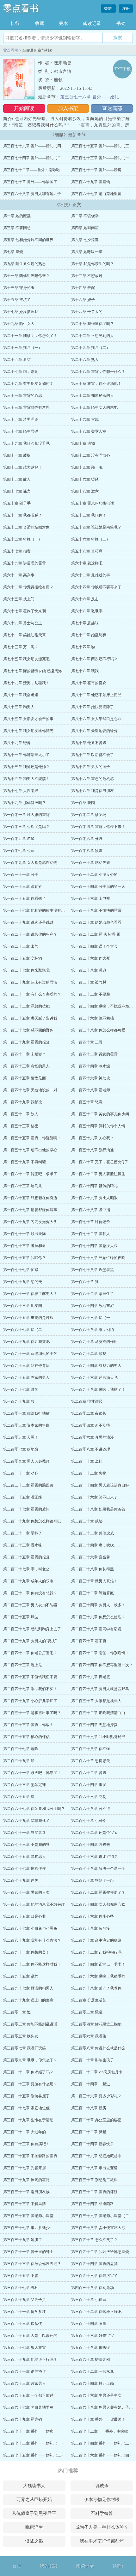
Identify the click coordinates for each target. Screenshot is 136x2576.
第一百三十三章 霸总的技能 (26, 1006)
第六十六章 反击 (85, 599)
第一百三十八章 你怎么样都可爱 (98, 1030)
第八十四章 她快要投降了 (93, 707)
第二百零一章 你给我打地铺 (26, 1413)
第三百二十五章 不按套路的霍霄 (30, 2156)
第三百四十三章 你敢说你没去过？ (32, 2264)
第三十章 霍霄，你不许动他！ (96, 384)
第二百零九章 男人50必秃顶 (26, 1461)
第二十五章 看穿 (17, 360)
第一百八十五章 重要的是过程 (28, 1318)
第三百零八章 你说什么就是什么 (98, 2048)
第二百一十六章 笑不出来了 (94, 1497)
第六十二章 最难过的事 (91, 575)
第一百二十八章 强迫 (89, 970)
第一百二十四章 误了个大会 (94, 946)
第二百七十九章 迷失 (21, 1880)
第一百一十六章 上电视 (91, 898)
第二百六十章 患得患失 (91, 1761)
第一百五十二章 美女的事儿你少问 (100, 1114)
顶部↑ (118, 2566)
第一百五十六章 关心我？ (93, 1138)
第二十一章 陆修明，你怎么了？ (30, 336)
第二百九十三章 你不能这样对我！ (32, 1964)
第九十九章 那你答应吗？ (25, 803)
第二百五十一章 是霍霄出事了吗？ (32, 1713)
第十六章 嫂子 (83, 300)
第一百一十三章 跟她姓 (23, 887)
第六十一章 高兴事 (19, 575)
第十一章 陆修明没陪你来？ (26, 276)
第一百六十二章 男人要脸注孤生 (98, 1174)
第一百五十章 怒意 (87, 1102)
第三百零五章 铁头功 (21, 2036)
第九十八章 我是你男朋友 (93, 791)
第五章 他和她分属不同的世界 (28, 240)
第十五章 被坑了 (17, 300)
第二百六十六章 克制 (89, 1797)
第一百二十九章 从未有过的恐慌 (30, 982)
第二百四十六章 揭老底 (91, 1677)
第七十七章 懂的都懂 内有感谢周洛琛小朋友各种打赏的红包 (53, 671)
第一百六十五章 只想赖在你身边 (30, 1198)
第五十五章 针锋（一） (23, 539)
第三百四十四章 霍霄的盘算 (94, 2264)
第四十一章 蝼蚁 (17, 455)
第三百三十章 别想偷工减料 (94, 2180)
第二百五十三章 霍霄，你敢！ (28, 1725)
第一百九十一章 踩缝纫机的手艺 (30, 1354)
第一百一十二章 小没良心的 (94, 875)
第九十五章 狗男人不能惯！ (26, 779)
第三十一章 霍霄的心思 (23, 396)
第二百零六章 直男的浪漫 (93, 1437)
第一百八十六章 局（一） (93, 1318)
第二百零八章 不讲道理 (91, 1449)
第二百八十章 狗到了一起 (93, 1880)
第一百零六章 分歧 (87, 839)
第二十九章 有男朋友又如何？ (28, 384)
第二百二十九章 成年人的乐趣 (28, 1581)
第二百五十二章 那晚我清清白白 (98, 1713)
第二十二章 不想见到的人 (93, 336)
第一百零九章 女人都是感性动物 (30, 863)
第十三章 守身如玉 (19, 288)
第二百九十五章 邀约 (21, 1976)
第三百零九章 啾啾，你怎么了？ (30, 2060)
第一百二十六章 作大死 (91, 958)
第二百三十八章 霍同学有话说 (96, 1629)
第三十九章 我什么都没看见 (26, 443)
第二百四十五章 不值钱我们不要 (30, 1677)
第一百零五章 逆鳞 (19, 839)
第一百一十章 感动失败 (91, 863)
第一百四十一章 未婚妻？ (25, 1054)
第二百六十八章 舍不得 (91, 1809)
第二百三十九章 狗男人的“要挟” (30, 1641)
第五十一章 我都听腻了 (23, 515)
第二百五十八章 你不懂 (91, 1749)
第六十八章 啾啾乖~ (88, 611)
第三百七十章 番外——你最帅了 (30, 182)
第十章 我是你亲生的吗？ (93, 264)
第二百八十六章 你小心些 (93, 1916)
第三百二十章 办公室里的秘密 (96, 2120)
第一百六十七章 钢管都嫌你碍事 (30, 1210)
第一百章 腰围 (83, 803)
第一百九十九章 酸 (19, 1401)
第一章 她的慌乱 (17, 216)
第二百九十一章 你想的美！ (26, 1952)
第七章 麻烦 (13, 252)
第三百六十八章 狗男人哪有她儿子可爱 (36, 194)
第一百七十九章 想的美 (23, 1282)
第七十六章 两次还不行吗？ (94, 659)
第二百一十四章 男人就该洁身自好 (100, 1485)
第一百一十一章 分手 (21, 875)
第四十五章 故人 (17, 479)
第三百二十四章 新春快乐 (93, 2144)
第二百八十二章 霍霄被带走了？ (98, 1892)
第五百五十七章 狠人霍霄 (25, 2348)
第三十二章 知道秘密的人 (93, 396)
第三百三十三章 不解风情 (25, 2204)
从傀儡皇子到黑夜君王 (34, 2513)
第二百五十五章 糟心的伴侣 (26, 1737)
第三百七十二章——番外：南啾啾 (32, 170)
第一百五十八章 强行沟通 (93, 1150)
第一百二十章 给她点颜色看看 (96, 922)
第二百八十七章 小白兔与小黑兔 (30, 1928)
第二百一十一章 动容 (21, 1473)
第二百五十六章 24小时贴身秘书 (98, 1737)
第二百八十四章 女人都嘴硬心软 (98, 1904)
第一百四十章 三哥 (87, 1042)
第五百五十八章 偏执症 (91, 2348)
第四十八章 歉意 (85, 491)
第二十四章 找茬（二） (91, 348)
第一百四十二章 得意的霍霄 (94, 1054)
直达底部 (112, 108)
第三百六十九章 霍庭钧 (91, 182)
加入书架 (68, 108)
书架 (121, 23)
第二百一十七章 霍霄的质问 (26, 1509)
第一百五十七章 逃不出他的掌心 (30, 1150)
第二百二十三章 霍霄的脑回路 (28, 1485)
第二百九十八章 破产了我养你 (96, 1988)
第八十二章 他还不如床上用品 (96, 695)
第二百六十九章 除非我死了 (26, 1821)
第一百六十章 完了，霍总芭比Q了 (100, 1162)
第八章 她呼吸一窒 (87, 252)
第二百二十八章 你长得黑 (93, 1569)
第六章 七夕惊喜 (85, 240)
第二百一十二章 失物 (89, 1473)
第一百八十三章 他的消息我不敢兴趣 (34, 1904)
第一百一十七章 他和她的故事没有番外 (36, 910)
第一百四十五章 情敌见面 (25, 1078)
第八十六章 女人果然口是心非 (96, 719)
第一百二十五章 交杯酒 (23, 958)
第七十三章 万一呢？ (21, 647)
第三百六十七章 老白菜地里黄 (96, 194)
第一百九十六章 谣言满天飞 (94, 1378)
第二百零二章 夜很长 (89, 1413)
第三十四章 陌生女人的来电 (94, 407)
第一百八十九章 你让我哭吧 (26, 1342)
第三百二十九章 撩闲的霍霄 (26, 2180)
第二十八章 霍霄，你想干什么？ (98, 372)
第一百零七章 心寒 (19, 851)
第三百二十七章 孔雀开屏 (25, 2168)
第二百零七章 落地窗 (21, 1449)
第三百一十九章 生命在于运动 (28, 2120)
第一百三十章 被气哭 (89, 982)
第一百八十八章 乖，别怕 (93, 1330)
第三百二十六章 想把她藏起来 (96, 2156)
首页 (17, 2566)
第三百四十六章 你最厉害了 (94, 2276)
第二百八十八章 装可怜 (91, 1928)
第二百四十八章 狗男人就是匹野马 (100, 1689)
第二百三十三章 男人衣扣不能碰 (30, 1605)
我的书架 (49, 2566)
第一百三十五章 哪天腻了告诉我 (30, 1018)
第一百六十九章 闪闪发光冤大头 (30, 1222)
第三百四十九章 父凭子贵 (25, 2300)
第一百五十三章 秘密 (21, 1126)
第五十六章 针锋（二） (91, 539)
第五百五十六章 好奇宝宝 (93, 2336)
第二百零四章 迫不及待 (91, 1425)
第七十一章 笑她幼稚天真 (25, 635)
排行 (15, 23)
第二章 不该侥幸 (85, 216)
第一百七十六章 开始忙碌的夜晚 (98, 1258)
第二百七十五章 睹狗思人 (25, 1857)
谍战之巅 (34, 2541)
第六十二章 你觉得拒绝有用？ (28, 587)
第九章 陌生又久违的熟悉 (25, 264)
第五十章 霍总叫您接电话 (93, 503)
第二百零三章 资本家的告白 (26, 1425)
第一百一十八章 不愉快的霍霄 (96, 910)
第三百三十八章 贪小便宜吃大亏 (98, 2228)
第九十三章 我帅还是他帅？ (26, 767)
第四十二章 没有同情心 (91, 455)
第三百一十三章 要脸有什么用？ (30, 2084)
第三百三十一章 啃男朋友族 (26, 2192)
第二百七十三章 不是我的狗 (26, 1845)
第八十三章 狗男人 (19, 707)
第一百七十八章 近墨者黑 (93, 1270)
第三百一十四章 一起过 (91, 2084)
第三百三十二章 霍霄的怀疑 (94, 2192)
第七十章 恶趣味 (85, 623)
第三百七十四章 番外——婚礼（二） (34, 158)
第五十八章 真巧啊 (87, 551)
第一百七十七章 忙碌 (21, 1270)
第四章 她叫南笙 (85, 228)
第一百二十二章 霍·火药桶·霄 (96, 934)
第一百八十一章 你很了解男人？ (30, 1294)
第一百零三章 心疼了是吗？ (26, 827)
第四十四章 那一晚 (87, 467)
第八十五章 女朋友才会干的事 (28, 719)
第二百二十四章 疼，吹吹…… (96, 1545)
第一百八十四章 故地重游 (93, 1306)
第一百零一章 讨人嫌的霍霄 (26, 815)
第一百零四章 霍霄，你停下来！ (98, 827)
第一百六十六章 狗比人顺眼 (94, 1198)
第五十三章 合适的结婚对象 (26, 527)
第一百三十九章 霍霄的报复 (26, 1042)
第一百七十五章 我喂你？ (25, 1258)
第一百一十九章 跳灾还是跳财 (28, 922)
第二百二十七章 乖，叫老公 (26, 1569)
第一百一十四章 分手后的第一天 (98, 887)
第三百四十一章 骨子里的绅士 (28, 2252)
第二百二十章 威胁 (87, 1521)
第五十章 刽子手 (17, 503)
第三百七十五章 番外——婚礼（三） (102, 146)
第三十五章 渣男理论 (21, 419)
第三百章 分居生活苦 (89, 2000)
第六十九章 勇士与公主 (23, 623)
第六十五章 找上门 (19, 599)
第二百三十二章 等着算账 (93, 1593)
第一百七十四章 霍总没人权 (94, 1246)
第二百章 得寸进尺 (87, 1401)
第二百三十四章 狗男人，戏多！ (98, 1605)
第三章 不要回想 (17, 228)
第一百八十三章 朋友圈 (23, 1306)
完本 (64, 23)
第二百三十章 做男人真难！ (94, 1581)
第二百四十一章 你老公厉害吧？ (30, 1653)
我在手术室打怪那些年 (102, 2541)
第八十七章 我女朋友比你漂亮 (28, 731)
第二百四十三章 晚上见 (23, 1665)
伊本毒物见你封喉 (102, 2500)
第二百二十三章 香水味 (23, 1545)
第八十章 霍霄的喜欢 (89, 683)
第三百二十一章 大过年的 (25, 2132)
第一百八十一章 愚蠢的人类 (26, 1892)
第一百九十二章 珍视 (89, 1354)
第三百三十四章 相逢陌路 (93, 2204)
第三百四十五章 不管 (21, 2276)
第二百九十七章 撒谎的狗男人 (28, 1988)
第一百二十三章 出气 (21, 946)
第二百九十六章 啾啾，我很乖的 (98, 1976)
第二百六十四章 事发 (89, 1785)
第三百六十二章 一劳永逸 (93, 2371)
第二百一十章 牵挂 (87, 1461)
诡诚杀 (102, 2486)
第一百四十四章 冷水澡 (91, 1066)
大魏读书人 (34, 2486)
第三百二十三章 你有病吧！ (26, 2144)
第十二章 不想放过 (87, 276)
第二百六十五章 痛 (19, 1797)
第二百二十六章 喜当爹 (91, 1557)
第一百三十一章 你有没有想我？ (30, 1593)
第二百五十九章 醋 (19, 1761)
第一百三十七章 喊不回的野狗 (28, 1030)
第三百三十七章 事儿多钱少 (26, 2228)
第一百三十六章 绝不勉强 (93, 1018)
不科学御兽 (102, 2513)
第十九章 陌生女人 (19, 324)
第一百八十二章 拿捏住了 (93, 1294)
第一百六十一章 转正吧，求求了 (30, 1174)
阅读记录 (92, 23)
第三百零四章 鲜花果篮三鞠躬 (96, 2024)
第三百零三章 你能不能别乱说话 (30, 2024)
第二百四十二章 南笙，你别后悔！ (100, 1653)
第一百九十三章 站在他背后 (26, 1366)
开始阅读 (24, 108)
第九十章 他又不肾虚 (89, 743)
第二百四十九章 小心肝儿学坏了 (30, 1701)
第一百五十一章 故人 (21, 1114)
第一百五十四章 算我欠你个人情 (98, 1126)
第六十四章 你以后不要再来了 (96, 587)
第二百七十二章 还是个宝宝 (94, 1833)
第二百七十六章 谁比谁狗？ (94, 1857)
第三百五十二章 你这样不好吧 (96, 2312)
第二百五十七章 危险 (21, 1749)
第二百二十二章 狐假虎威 (93, 1533)
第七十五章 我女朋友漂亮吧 (26, 659)
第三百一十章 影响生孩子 (93, 2060)
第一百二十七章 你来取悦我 (26, 970)
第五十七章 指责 (17, 551)
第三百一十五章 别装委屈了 (26, 2096)
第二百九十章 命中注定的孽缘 (96, 1940)
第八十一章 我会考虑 (21, 695)
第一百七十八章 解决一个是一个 (98, 1868)
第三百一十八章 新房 (89, 2108)
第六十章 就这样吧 (87, 563)
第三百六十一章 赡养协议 (25, 2371)
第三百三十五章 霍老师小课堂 (28, 2216)
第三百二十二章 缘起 (89, 2132)
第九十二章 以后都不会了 (93, 755)
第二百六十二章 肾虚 (89, 1773)
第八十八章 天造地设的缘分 (94, 731)
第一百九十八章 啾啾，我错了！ (98, 1389)
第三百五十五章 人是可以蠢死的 (30, 2336)
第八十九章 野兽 (17, 743)
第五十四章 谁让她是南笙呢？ (96, 527)
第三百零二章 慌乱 (87, 2012)
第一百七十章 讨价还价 (91, 1222)
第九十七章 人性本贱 (21, 791)
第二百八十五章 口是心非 (25, 1916)
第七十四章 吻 (83, 647)
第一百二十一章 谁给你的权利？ (30, 934)
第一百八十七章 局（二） (25, 1330)
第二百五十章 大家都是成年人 (96, 1701)
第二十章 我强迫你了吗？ (93, 324)
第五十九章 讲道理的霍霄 (25, 563)
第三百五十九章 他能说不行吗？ (30, 2359)
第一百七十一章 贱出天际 (25, 1234)
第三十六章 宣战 (85, 419)
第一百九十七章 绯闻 (21, 1389)
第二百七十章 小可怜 (89, 1821)
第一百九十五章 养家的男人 (26, 1378)
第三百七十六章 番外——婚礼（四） (34, 146)
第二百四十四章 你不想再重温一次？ (102, 1665)
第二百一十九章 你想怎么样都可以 (32, 1521)
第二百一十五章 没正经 (23, 1497)
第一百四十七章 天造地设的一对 (30, 1090)
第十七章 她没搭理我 (21, 312)
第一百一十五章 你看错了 (25, 898)
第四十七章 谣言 (17, 491)
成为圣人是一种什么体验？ (102, 2527)
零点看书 (21, 8)
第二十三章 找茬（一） (23, 348)
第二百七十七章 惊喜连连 (25, 1868)
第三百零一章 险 (17, 2012)
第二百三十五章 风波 (21, 1617)
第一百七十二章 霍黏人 (91, 1234)
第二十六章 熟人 (85, 360)
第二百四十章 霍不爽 (89, 1641)
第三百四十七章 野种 (21, 2288)
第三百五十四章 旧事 (89, 2324)
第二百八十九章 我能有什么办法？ (32, 1940)
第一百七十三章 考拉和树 (25, 1246)
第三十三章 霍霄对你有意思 (26, 407)
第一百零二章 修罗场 (89, 815)
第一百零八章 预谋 (87, 851)
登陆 (108, 9)
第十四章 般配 (83, 288)
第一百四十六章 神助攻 (91, 1078)
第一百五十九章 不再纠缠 (25, 1162)
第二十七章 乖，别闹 (21, 372)
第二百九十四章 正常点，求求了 (98, 1964)
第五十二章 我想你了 (89, 515)
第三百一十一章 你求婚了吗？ (28, 2072)
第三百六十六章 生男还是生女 (96, 2395)
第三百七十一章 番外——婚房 (96, 170)
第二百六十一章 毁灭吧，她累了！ (32, 1773)
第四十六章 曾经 (85, 479)
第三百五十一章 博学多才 (25, 2312)
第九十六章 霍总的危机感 (93, 779)
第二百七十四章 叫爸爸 (91, 1845)
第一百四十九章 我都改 (23, 1102)
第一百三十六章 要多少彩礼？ (96, 2096)
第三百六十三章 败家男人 (25, 2383)
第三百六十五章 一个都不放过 (28, 2395)
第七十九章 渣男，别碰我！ (26, 683)
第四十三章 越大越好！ (23, 467)
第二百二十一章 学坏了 (23, 1533)
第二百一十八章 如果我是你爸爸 (98, 1509)
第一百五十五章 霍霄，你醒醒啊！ (32, 1138)
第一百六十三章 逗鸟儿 (23, 1186)
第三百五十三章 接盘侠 (23, 2324)
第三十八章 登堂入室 (89, 431)
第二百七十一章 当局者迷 (25, 1833)
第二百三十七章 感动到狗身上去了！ (34, 1629)
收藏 (40, 23)
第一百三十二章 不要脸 (91, 994)
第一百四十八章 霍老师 (91, 1090)
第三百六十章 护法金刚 (91, 2359)
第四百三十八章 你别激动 (93, 2288)
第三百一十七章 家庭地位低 (26, 2108)
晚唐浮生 (34, 2527)
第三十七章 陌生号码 (21, 431)
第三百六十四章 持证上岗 (93, 2383)
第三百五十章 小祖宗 (89, 2300)
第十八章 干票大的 (87, 312)
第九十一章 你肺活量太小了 (26, 755)
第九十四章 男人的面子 (91, 767)
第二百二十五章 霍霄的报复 (26, 1557)
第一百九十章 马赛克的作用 (94, 1342)
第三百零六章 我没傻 (89, 2036)
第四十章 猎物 (83, 443)
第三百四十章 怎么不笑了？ (94, 2240)
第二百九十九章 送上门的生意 (28, 2000)
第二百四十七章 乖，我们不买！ (30, 1689)
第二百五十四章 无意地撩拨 (94, 1725)
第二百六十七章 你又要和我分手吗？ (34, 1809)
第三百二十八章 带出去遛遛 (94, 2168)
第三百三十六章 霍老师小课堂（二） (102, 2216)
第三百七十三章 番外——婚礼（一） (102, 158)
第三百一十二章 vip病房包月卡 (97, 2072)
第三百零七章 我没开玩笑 (25, 2048)
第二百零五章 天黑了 (21, 1437)
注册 (126, 9)
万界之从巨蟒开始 (34, 2500)
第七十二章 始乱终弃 (89, 635)
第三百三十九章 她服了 (23, 2240)
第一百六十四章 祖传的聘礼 (94, 1186)
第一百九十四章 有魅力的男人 (96, 1366)
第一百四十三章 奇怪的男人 (26, 1066)
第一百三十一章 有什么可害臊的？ (32, 994)
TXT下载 (123, 69)
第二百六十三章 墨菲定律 (25, 1785)
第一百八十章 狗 (85, 1282)
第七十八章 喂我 (85, 671)
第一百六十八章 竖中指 (91, 1210)
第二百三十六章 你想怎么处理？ (98, 1617)
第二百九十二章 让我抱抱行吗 (96, 1952)
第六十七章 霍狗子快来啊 (25, 611)
